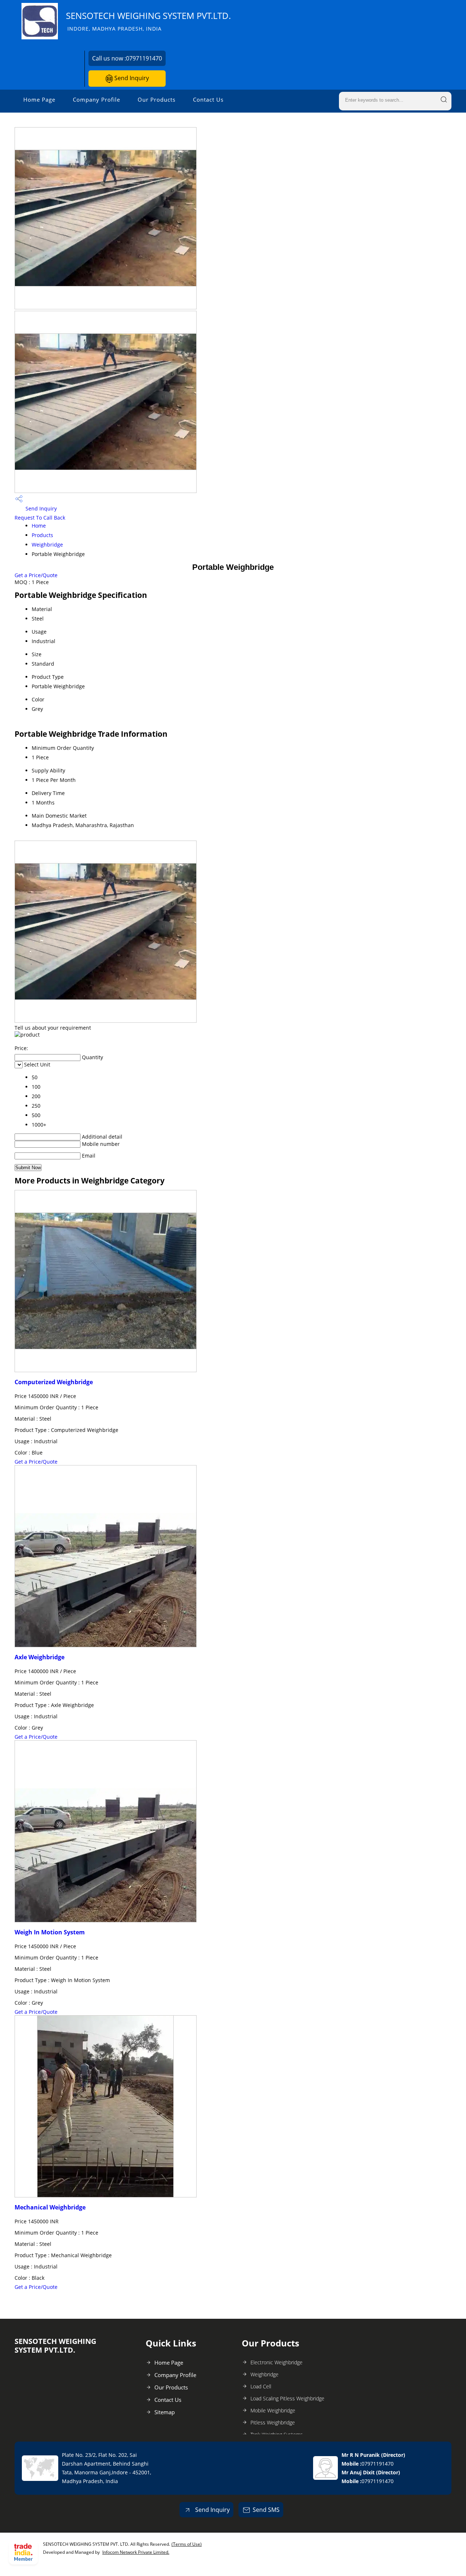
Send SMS (266, 2510)
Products (42, 535)
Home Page (39, 99)
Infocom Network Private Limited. (136, 2552)
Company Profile (96, 99)
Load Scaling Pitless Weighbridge (287, 2398)
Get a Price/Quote (36, 575)
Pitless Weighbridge (273, 2422)
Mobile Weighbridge (273, 2410)
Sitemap (165, 2412)
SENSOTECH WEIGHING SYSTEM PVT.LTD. (148, 21)
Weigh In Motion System (50, 1932)
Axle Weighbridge (40, 1657)
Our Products (157, 99)
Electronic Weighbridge (277, 2362)
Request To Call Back (40, 518)
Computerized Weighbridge (54, 1382)
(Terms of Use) (187, 2544)
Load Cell (261, 2386)
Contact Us (208, 99)
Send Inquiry (131, 78)
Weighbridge (47, 545)
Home (39, 526)
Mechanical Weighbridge (50, 2207)
